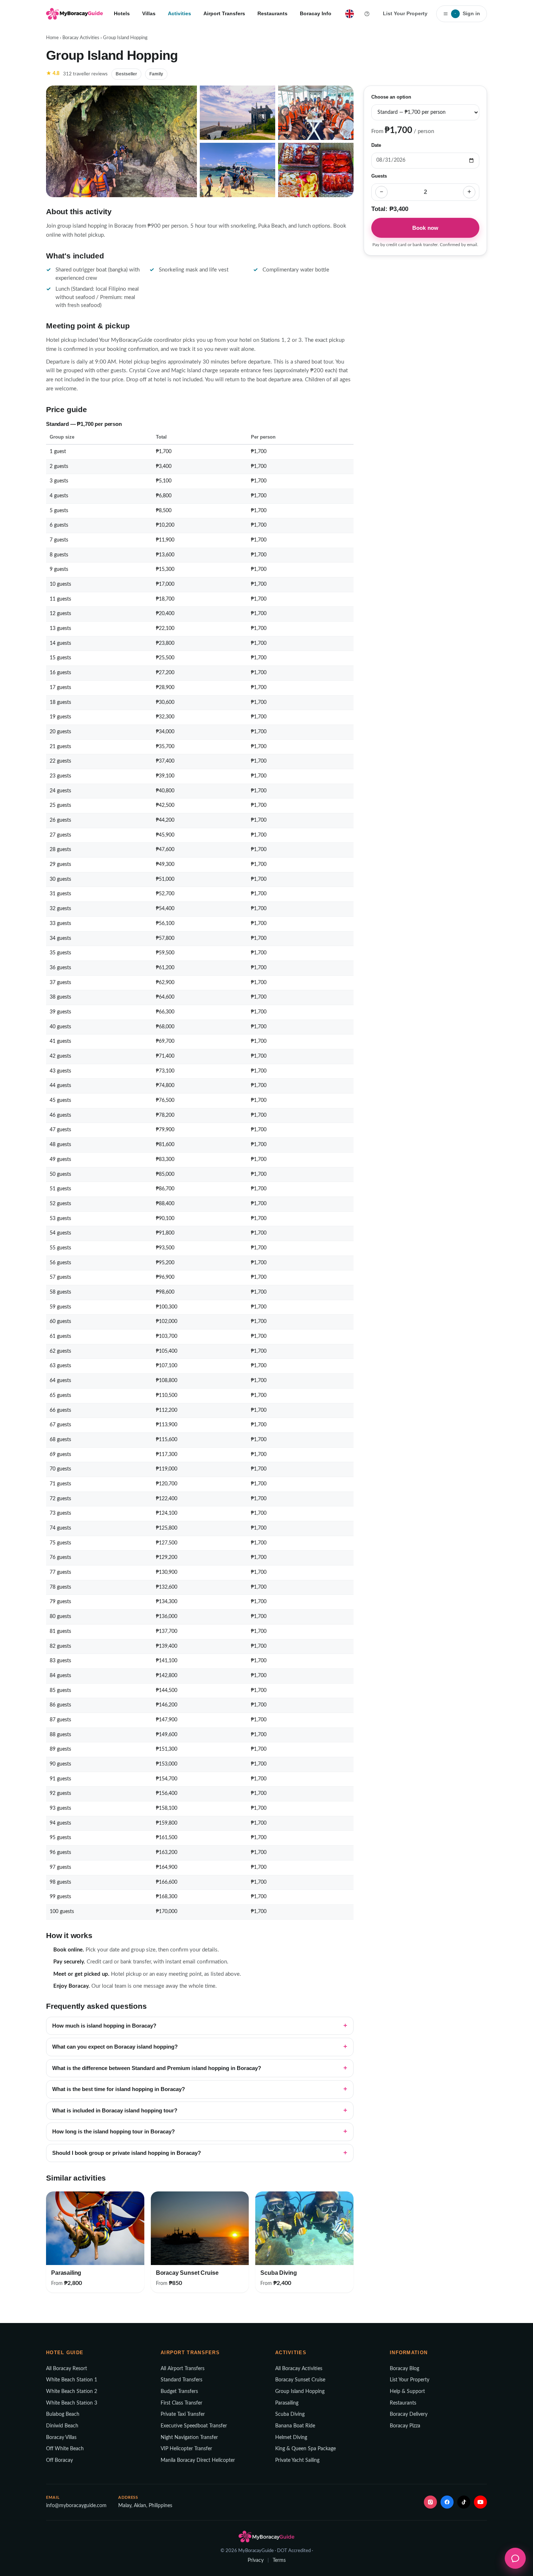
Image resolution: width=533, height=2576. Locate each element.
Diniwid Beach (62, 2426)
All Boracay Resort (67, 2369)
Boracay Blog (404, 2369)
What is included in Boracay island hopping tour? (115, 2111)
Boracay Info (316, 13)
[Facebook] (447, 2502)
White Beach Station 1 (72, 2380)
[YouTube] (480, 2502)
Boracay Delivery (409, 2414)
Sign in (467, 13)
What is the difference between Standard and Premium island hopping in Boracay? (157, 2068)
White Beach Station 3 (72, 2403)
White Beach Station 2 (72, 2392)
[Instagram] (430, 2502)
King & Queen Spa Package (305, 2449)
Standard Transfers (181, 2380)
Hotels (122, 13)
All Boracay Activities (299, 2369)
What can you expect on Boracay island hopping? (115, 2047)
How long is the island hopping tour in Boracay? (113, 2132)
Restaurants (272, 13)
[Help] (367, 14)
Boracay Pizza (405, 2426)
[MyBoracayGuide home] (75, 14)
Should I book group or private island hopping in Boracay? (127, 2153)
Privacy (256, 2560)
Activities (179, 13)
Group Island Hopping (300, 2392)
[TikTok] (464, 2502)
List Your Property (405, 13)
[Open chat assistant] (515, 2558)
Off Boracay (59, 2460)
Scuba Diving (290, 2414)
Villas (149, 13)
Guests (379, 176)
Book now (425, 227)
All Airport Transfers (183, 2369)
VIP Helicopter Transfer (186, 2449)
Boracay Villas (61, 2438)
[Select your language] (350, 14)
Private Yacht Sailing (297, 2460)
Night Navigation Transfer (189, 2438)
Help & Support (407, 2392)
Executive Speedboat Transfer (194, 2426)
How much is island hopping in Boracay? (104, 2026)
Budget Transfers (179, 2392)
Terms (279, 2560)
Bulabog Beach (63, 2414)
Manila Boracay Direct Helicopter (198, 2460)
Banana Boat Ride (295, 2426)
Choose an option (391, 97)
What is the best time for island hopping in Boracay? (119, 2089)
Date (376, 145)
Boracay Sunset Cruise (300, 2380)
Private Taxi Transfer (183, 2414)
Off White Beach (65, 2449)
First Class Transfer (181, 2403)
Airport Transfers (224, 13)
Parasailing (287, 2403)
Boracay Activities (81, 38)
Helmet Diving (291, 2438)
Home (52, 38)
